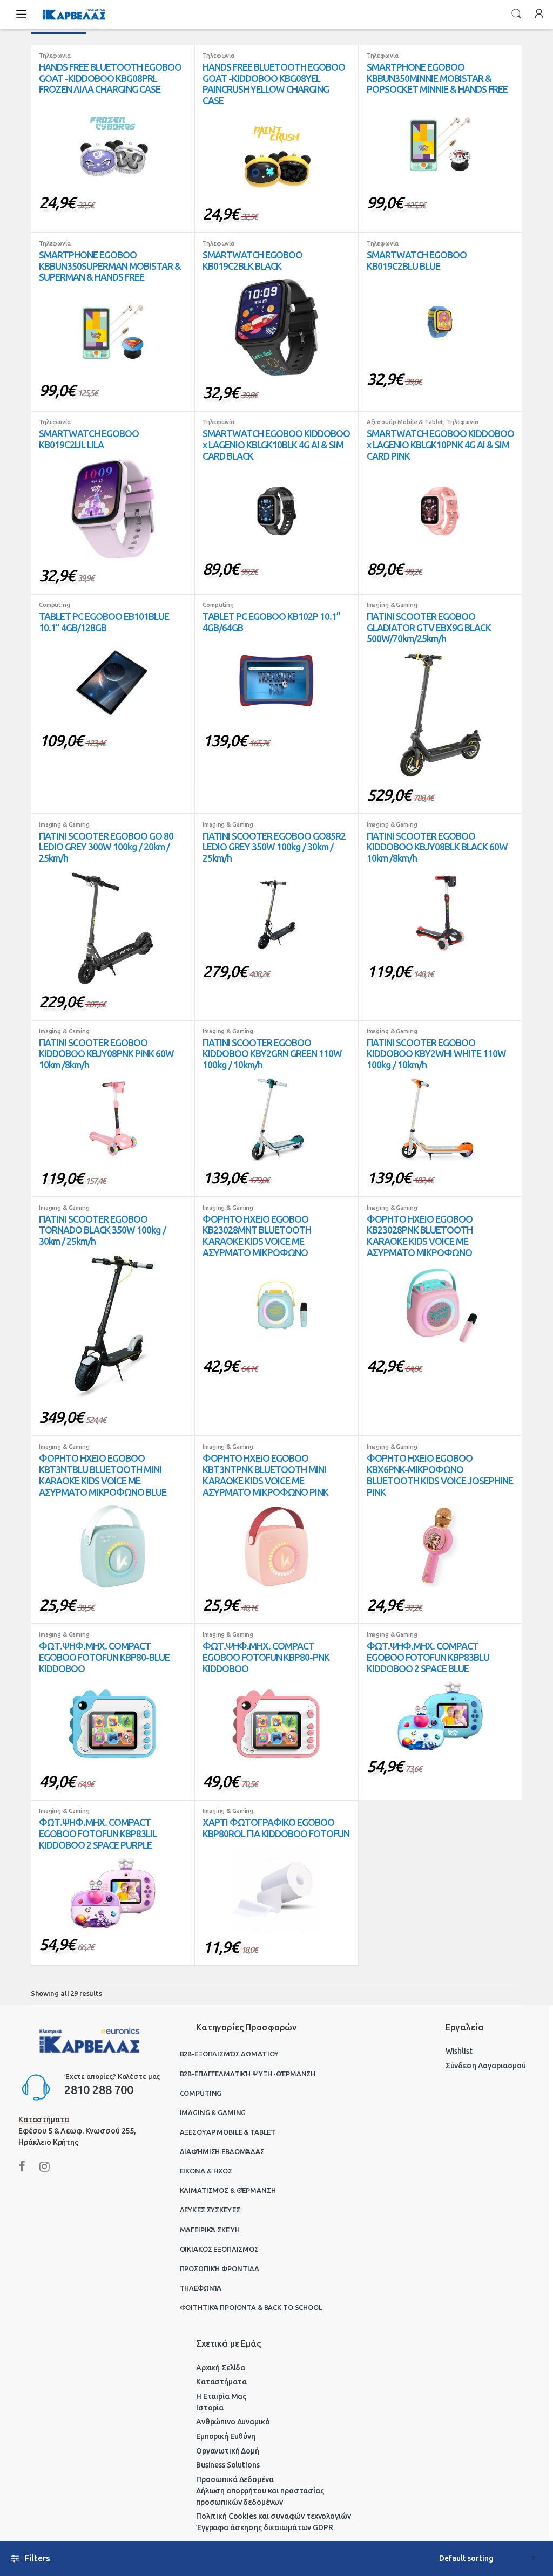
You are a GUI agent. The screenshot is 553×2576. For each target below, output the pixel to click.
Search (516, 14)
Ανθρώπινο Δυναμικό (233, 2422)
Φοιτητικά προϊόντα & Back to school (251, 2307)
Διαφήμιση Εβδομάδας (222, 2151)
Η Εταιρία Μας (221, 2396)
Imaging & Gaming (392, 605)
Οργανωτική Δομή (228, 2451)
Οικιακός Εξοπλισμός (219, 2249)
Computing (55, 605)
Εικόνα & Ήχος (206, 2171)
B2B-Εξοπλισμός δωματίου (230, 2054)
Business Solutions (228, 2465)
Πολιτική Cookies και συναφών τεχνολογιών (273, 2516)
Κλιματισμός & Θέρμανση (228, 2190)
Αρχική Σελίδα (221, 2368)
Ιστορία (210, 2408)
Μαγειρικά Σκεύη (210, 2230)
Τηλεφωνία (55, 56)
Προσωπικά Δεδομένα (235, 2479)
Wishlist (459, 2051)
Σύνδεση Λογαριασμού (486, 2066)
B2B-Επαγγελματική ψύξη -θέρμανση (248, 2074)
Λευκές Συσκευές (210, 2210)
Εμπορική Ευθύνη (226, 2436)
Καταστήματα (221, 2382)
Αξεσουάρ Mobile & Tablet (405, 422)
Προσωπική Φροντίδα (220, 2268)
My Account (539, 14)
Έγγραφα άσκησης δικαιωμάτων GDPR (265, 2527)
